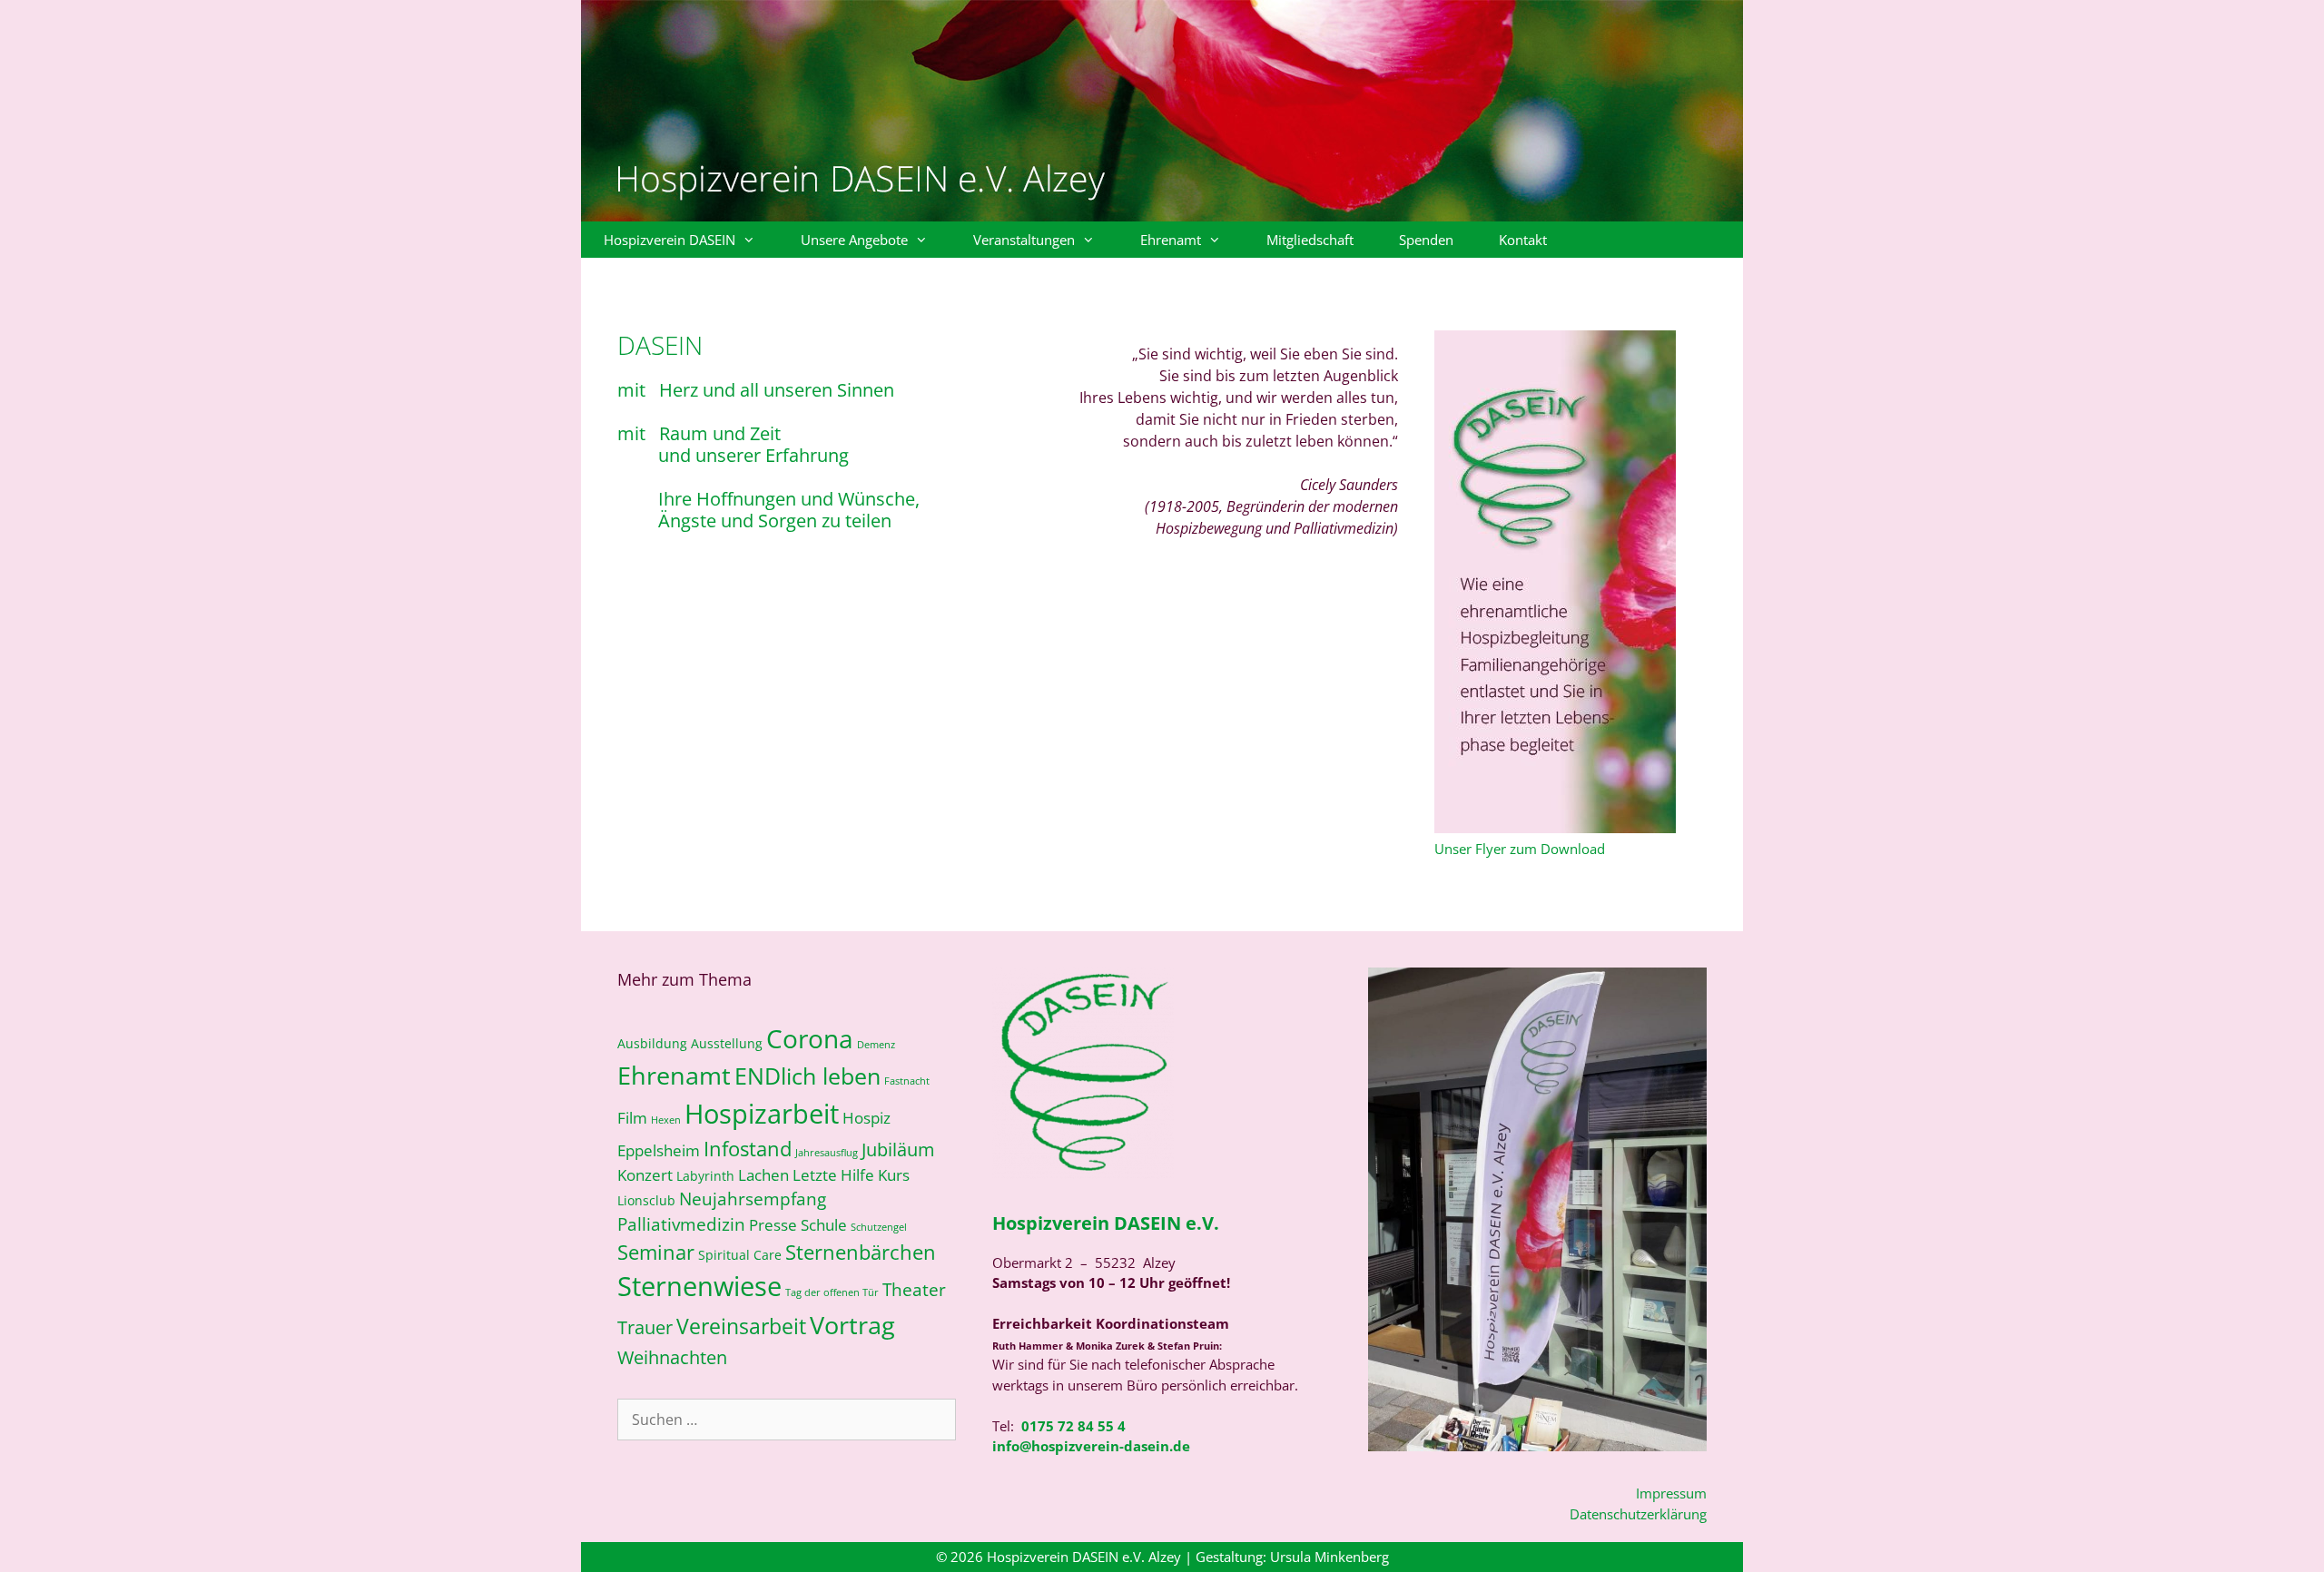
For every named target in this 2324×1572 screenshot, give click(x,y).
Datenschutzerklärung (1638, 1514)
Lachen (763, 1175)
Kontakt (1523, 240)
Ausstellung (727, 1043)
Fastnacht (907, 1081)
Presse (773, 1225)
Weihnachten (672, 1357)
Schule (824, 1225)
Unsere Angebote (854, 240)
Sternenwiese (699, 1286)
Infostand (748, 1149)
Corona (810, 1038)
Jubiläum (898, 1149)
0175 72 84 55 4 (1073, 1426)
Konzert (645, 1175)
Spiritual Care (740, 1255)
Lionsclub (646, 1200)
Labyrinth (705, 1176)
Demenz (876, 1045)
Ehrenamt (1171, 240)
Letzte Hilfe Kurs (851, 1175)
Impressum (1671, 1493)
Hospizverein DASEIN (670, 240)
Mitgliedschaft (1310, 240)
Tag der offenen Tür (832, 1292)
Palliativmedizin (681, 1224)
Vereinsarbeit (741, 1326)
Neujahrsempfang (753, 1199)
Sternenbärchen (861, 1252)
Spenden (1426, 240)
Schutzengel (879, 1227)
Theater (914, 1289)
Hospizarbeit (762, 1114)
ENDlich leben (807, 1076)
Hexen (666, 1120)
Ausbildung (652, 1043)
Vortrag (852, 1325)
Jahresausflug (827, 1153)
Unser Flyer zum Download (1520, 849)
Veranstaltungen (1024, 240)
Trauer (645, 1327)
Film (632, 1118)
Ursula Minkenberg (1329, 1557)
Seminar (656, 1252)
